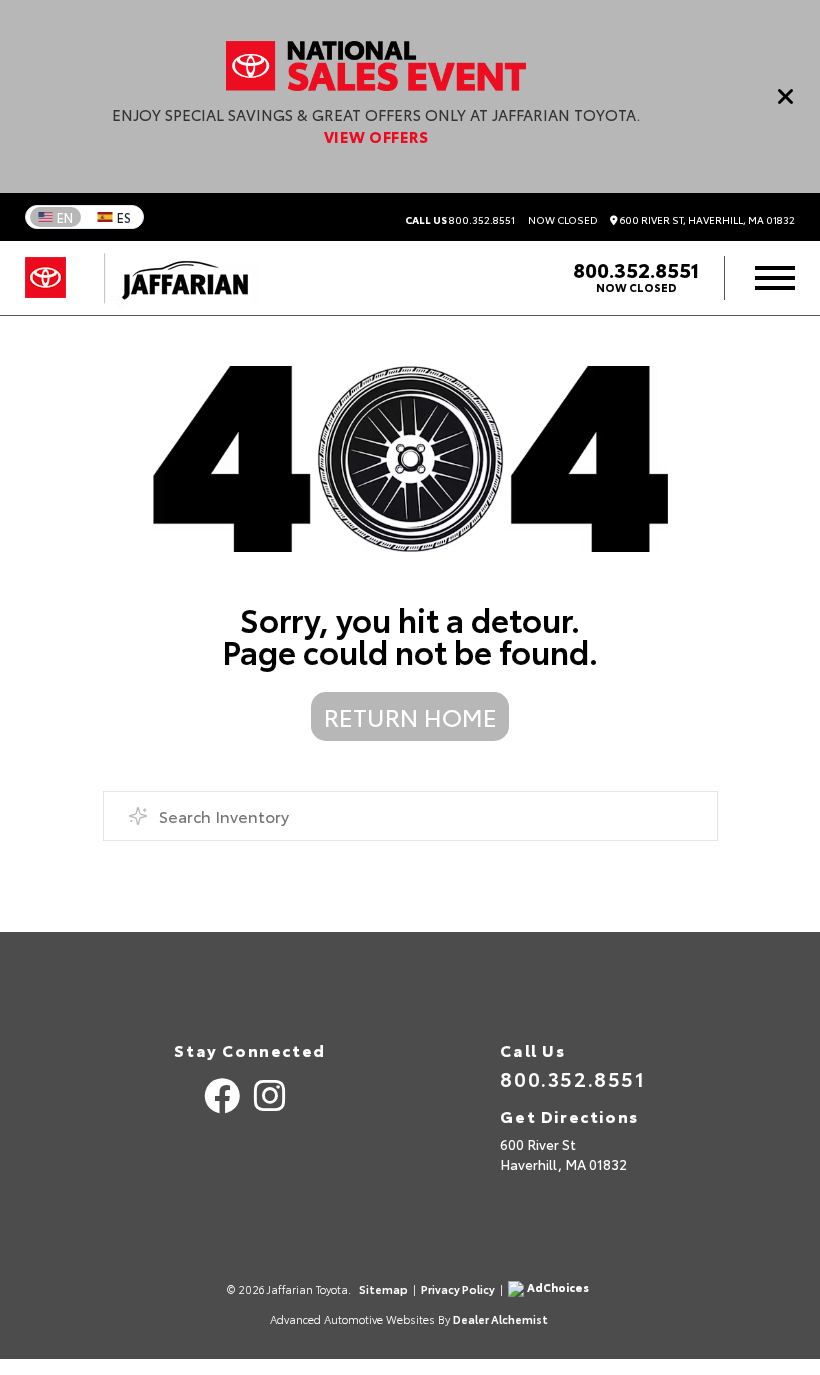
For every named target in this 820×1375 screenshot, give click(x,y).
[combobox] (410, 816)
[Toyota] (45, 278)
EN (65, 217)
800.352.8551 (460, 220)
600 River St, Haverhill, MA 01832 (706, 220)
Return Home (410, 716)
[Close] (786, 96)
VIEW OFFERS (376, 136)
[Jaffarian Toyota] (175, 278)
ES (124, 217)
